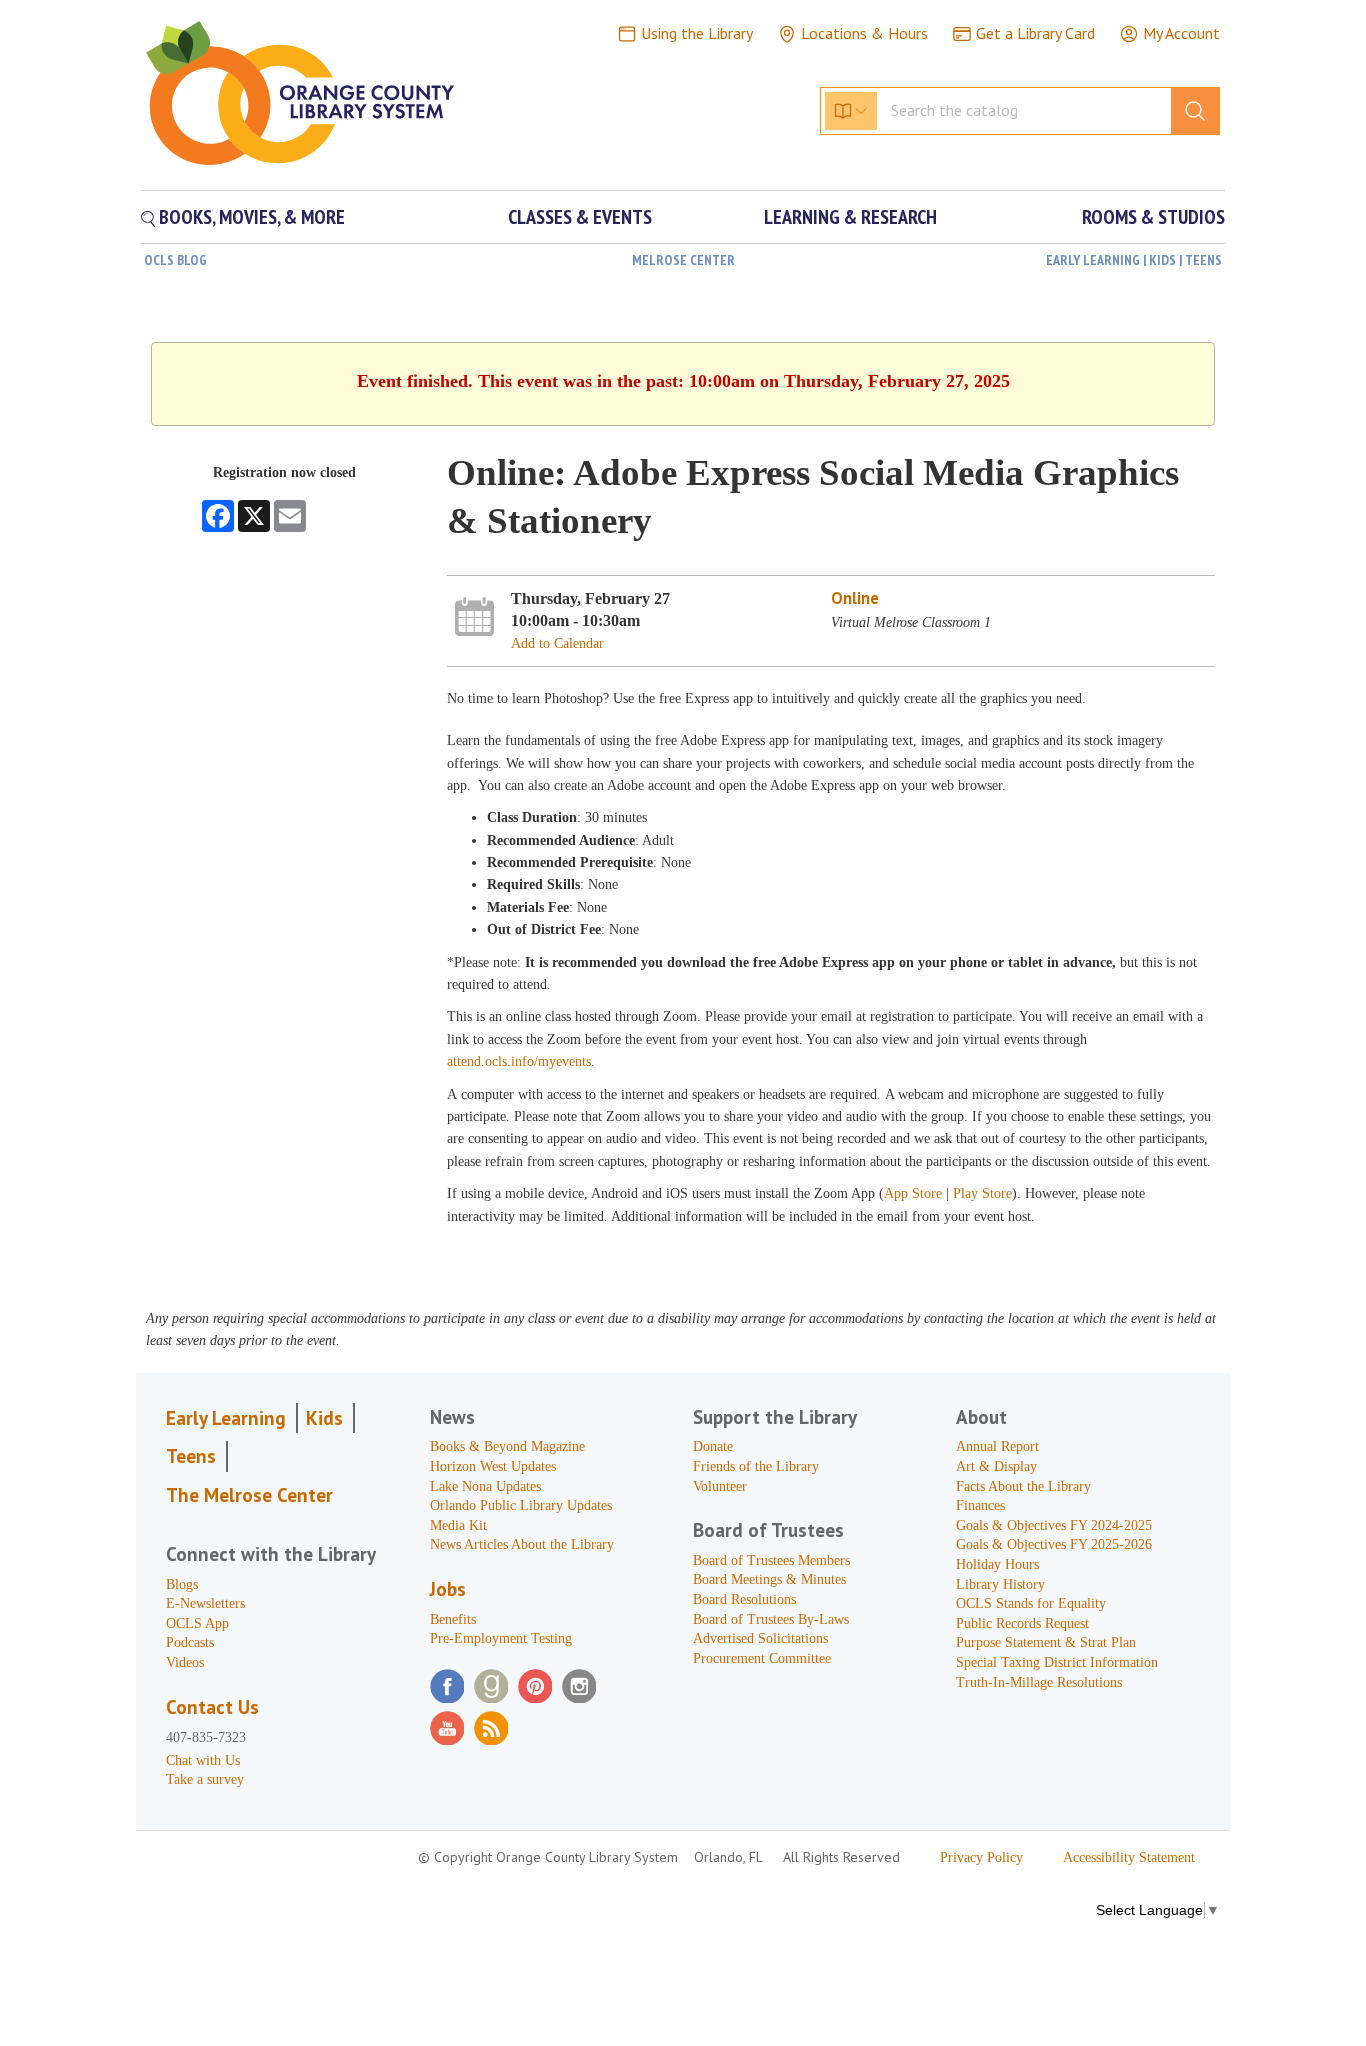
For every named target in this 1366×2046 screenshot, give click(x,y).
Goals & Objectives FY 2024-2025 (1054, 1525)
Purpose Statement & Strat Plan (1046, 1642)
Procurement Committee (762, 1658)
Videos (185, 1662)
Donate (713, 1446)
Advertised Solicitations (760, 1638)
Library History (1000, 1584)
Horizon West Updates (493, 1466)
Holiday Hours (997, 1564)
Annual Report (997, 1446)
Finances (980, 1505)
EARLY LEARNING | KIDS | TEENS (1134, 260)
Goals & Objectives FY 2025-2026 (1054, 1544)
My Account (1181, 33)
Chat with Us (203, 1760)
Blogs (182, 1584)
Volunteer (720, 1486)
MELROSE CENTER (683, 260)
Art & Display (996, 1466)
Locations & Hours (864, 33)
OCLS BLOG (175, 260)
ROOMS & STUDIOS (1153, 217)
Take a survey (205, 1779)
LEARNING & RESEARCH (850, 217)
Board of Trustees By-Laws (771, 1619)
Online (855, 598)
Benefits (453, 1619)
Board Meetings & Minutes (769, 1579)
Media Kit (458, 1525)
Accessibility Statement (1129, 1857)
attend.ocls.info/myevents (519, 1061)
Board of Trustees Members (771, 1560)
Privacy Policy (981, 1857)
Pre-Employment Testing (501, 1638)
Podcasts (190, 1642)
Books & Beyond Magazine (507, 1446)
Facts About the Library (1023, 1486)
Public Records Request (1022, 1623)
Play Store (982, 1193)
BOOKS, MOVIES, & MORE (250, 217)
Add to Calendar (557, 643)
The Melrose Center (249, 1495)
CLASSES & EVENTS (580, 217)
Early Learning (226, 1418)
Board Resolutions (744, 1599)
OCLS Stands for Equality (1031, 1603)
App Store (915, 1193)
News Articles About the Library (522, 1544)
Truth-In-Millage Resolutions (1039, 1682)
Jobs (448, 1589)
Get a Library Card (1035, 33)
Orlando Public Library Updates (521, 1505)
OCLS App (197, 1623)
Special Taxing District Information (1057, 1662)
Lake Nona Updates (485, 1486)
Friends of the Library (756, 1466)
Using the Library (697, 33)
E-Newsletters (205, 1603)
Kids (324, 1418)
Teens (191, 1456)
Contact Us (212, 1707)
